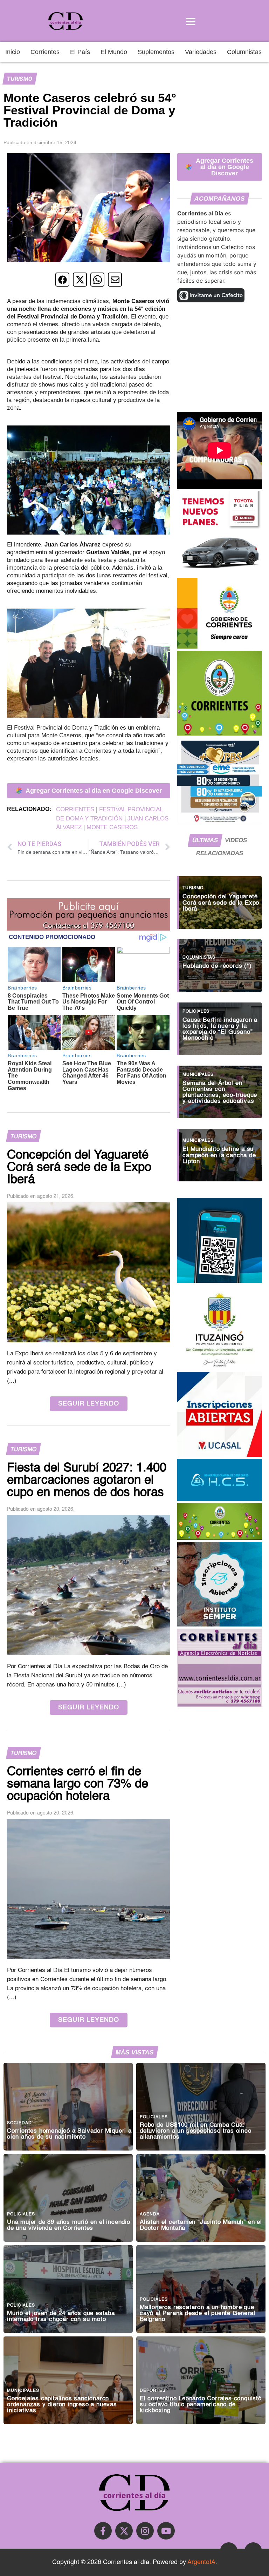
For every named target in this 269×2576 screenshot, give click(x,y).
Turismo (20, 79)
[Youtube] (166, 2531)
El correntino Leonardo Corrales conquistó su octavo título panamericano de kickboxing (201, 2405)
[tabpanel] (220, 1025)
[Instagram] (145, 2531)
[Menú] (191, 21)
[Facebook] (103, 2531)
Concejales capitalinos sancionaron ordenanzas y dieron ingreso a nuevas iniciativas (62, 2405)
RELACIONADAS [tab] (220, 853)
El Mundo (114, 52)
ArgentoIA (201, 2562)
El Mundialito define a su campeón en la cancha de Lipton (219, 1155)
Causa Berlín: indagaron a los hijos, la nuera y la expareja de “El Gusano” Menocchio (220, 1029)
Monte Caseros (112, 827)
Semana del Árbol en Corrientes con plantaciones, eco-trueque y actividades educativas (220, 1092)
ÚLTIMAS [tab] (205, 840)
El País (80, 52)
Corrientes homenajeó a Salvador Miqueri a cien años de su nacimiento (69, 2134)
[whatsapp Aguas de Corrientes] (220, 1281)
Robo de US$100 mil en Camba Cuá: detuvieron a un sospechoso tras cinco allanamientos (196, 2131)
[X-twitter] (124, 2531)
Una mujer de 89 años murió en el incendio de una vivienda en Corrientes (69, 2225)
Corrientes (45, 52)
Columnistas (244, 52)
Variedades (201, 52)
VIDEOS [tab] (236, 840)
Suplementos (156, 52)
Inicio (13, 52)
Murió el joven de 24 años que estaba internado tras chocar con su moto (61, 2316)
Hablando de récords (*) (217, 966)
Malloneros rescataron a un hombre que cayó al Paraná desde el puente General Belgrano (197, 2313)
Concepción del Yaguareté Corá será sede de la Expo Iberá (221, 903)
